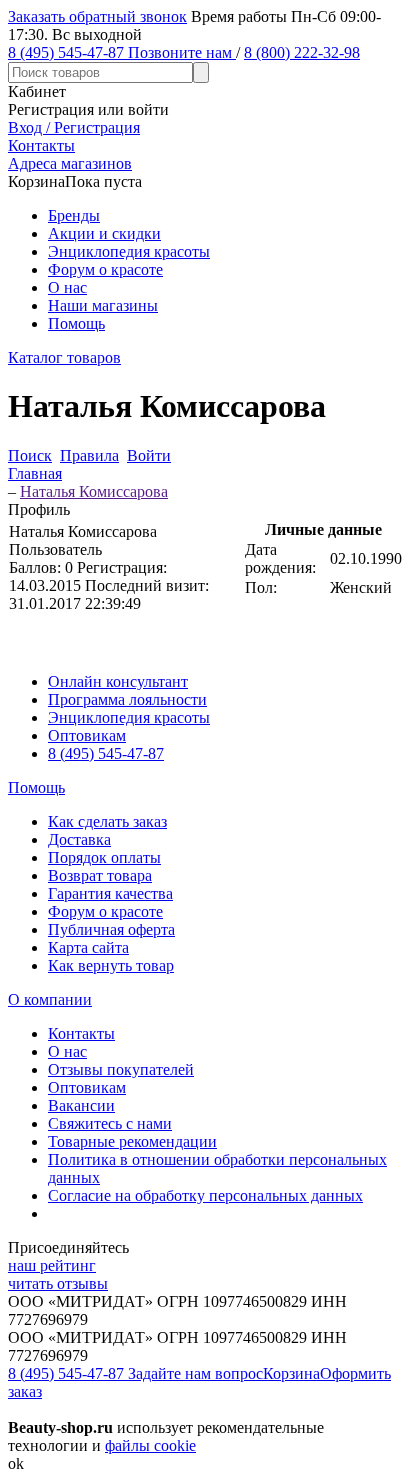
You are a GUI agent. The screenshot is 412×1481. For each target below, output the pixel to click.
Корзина (291, 1373)
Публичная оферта (111, 929)
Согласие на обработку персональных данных (205, 1195)
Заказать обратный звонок (97, 16)
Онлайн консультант (118, 681)
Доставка (79, 839)
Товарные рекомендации (132, 1141)
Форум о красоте (105, 269)
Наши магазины (103, 305)
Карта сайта (88, 947)
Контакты (81, 1033)
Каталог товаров (64, 357)
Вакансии (81, 1105)
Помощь (76, 323)
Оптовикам (87, 735)
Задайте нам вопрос (195, 1373)
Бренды (74, 215)
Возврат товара (100, 875)
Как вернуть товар (111, 965)
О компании (50, 999)
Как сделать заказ (107, 821)
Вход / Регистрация (74, 127)
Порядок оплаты (104, 857)
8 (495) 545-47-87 (106, 753)
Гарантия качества (110, 893)
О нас (67, 287)
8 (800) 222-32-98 (302, 52)
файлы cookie (150, 1445)
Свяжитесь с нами (110, 1123)
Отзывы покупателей (121, 1069)
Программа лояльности (127, 699)
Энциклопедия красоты (129, 251)
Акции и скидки (104, 233)
